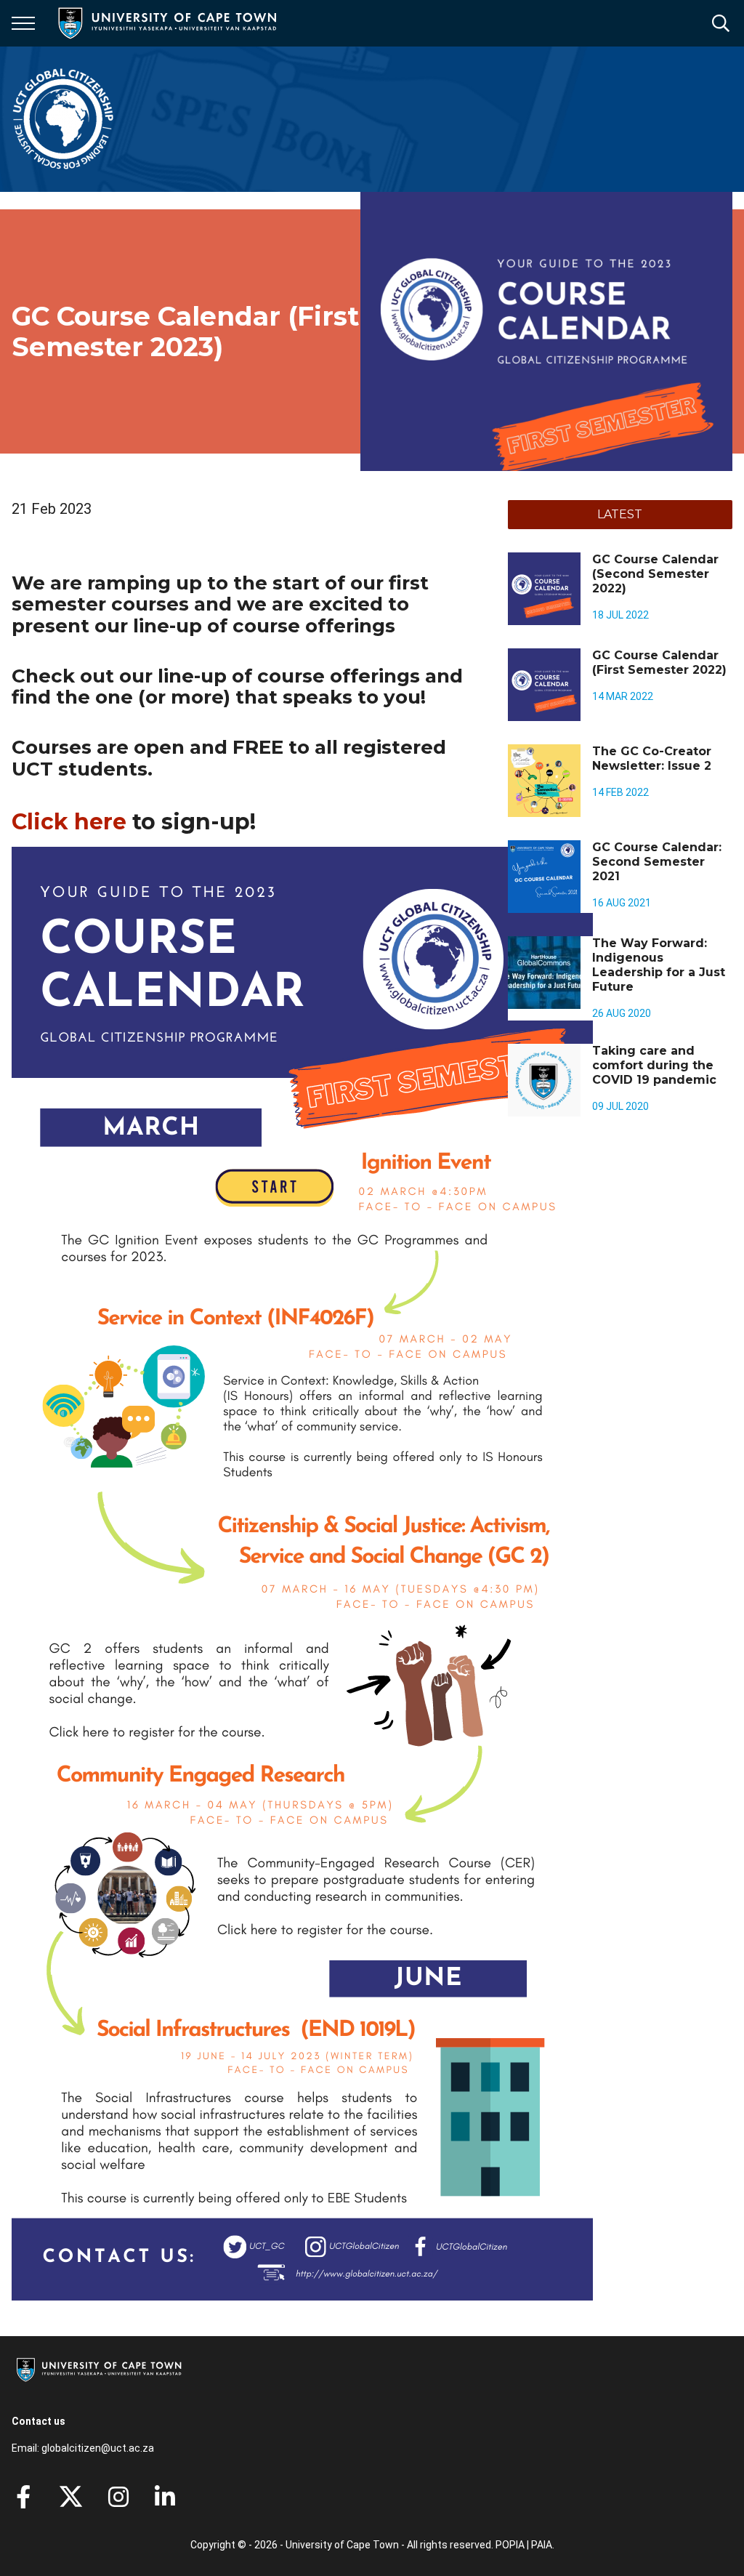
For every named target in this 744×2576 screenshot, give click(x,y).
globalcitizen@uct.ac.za (98, 2448)
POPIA (510, 2545)
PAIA (542, 2545)
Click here (69, 822)
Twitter (71, 2497)
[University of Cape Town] (99, 2383)
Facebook (23, 2497)
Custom (118, 2497)
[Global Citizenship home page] (63, 119)
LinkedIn (165, 2497)
